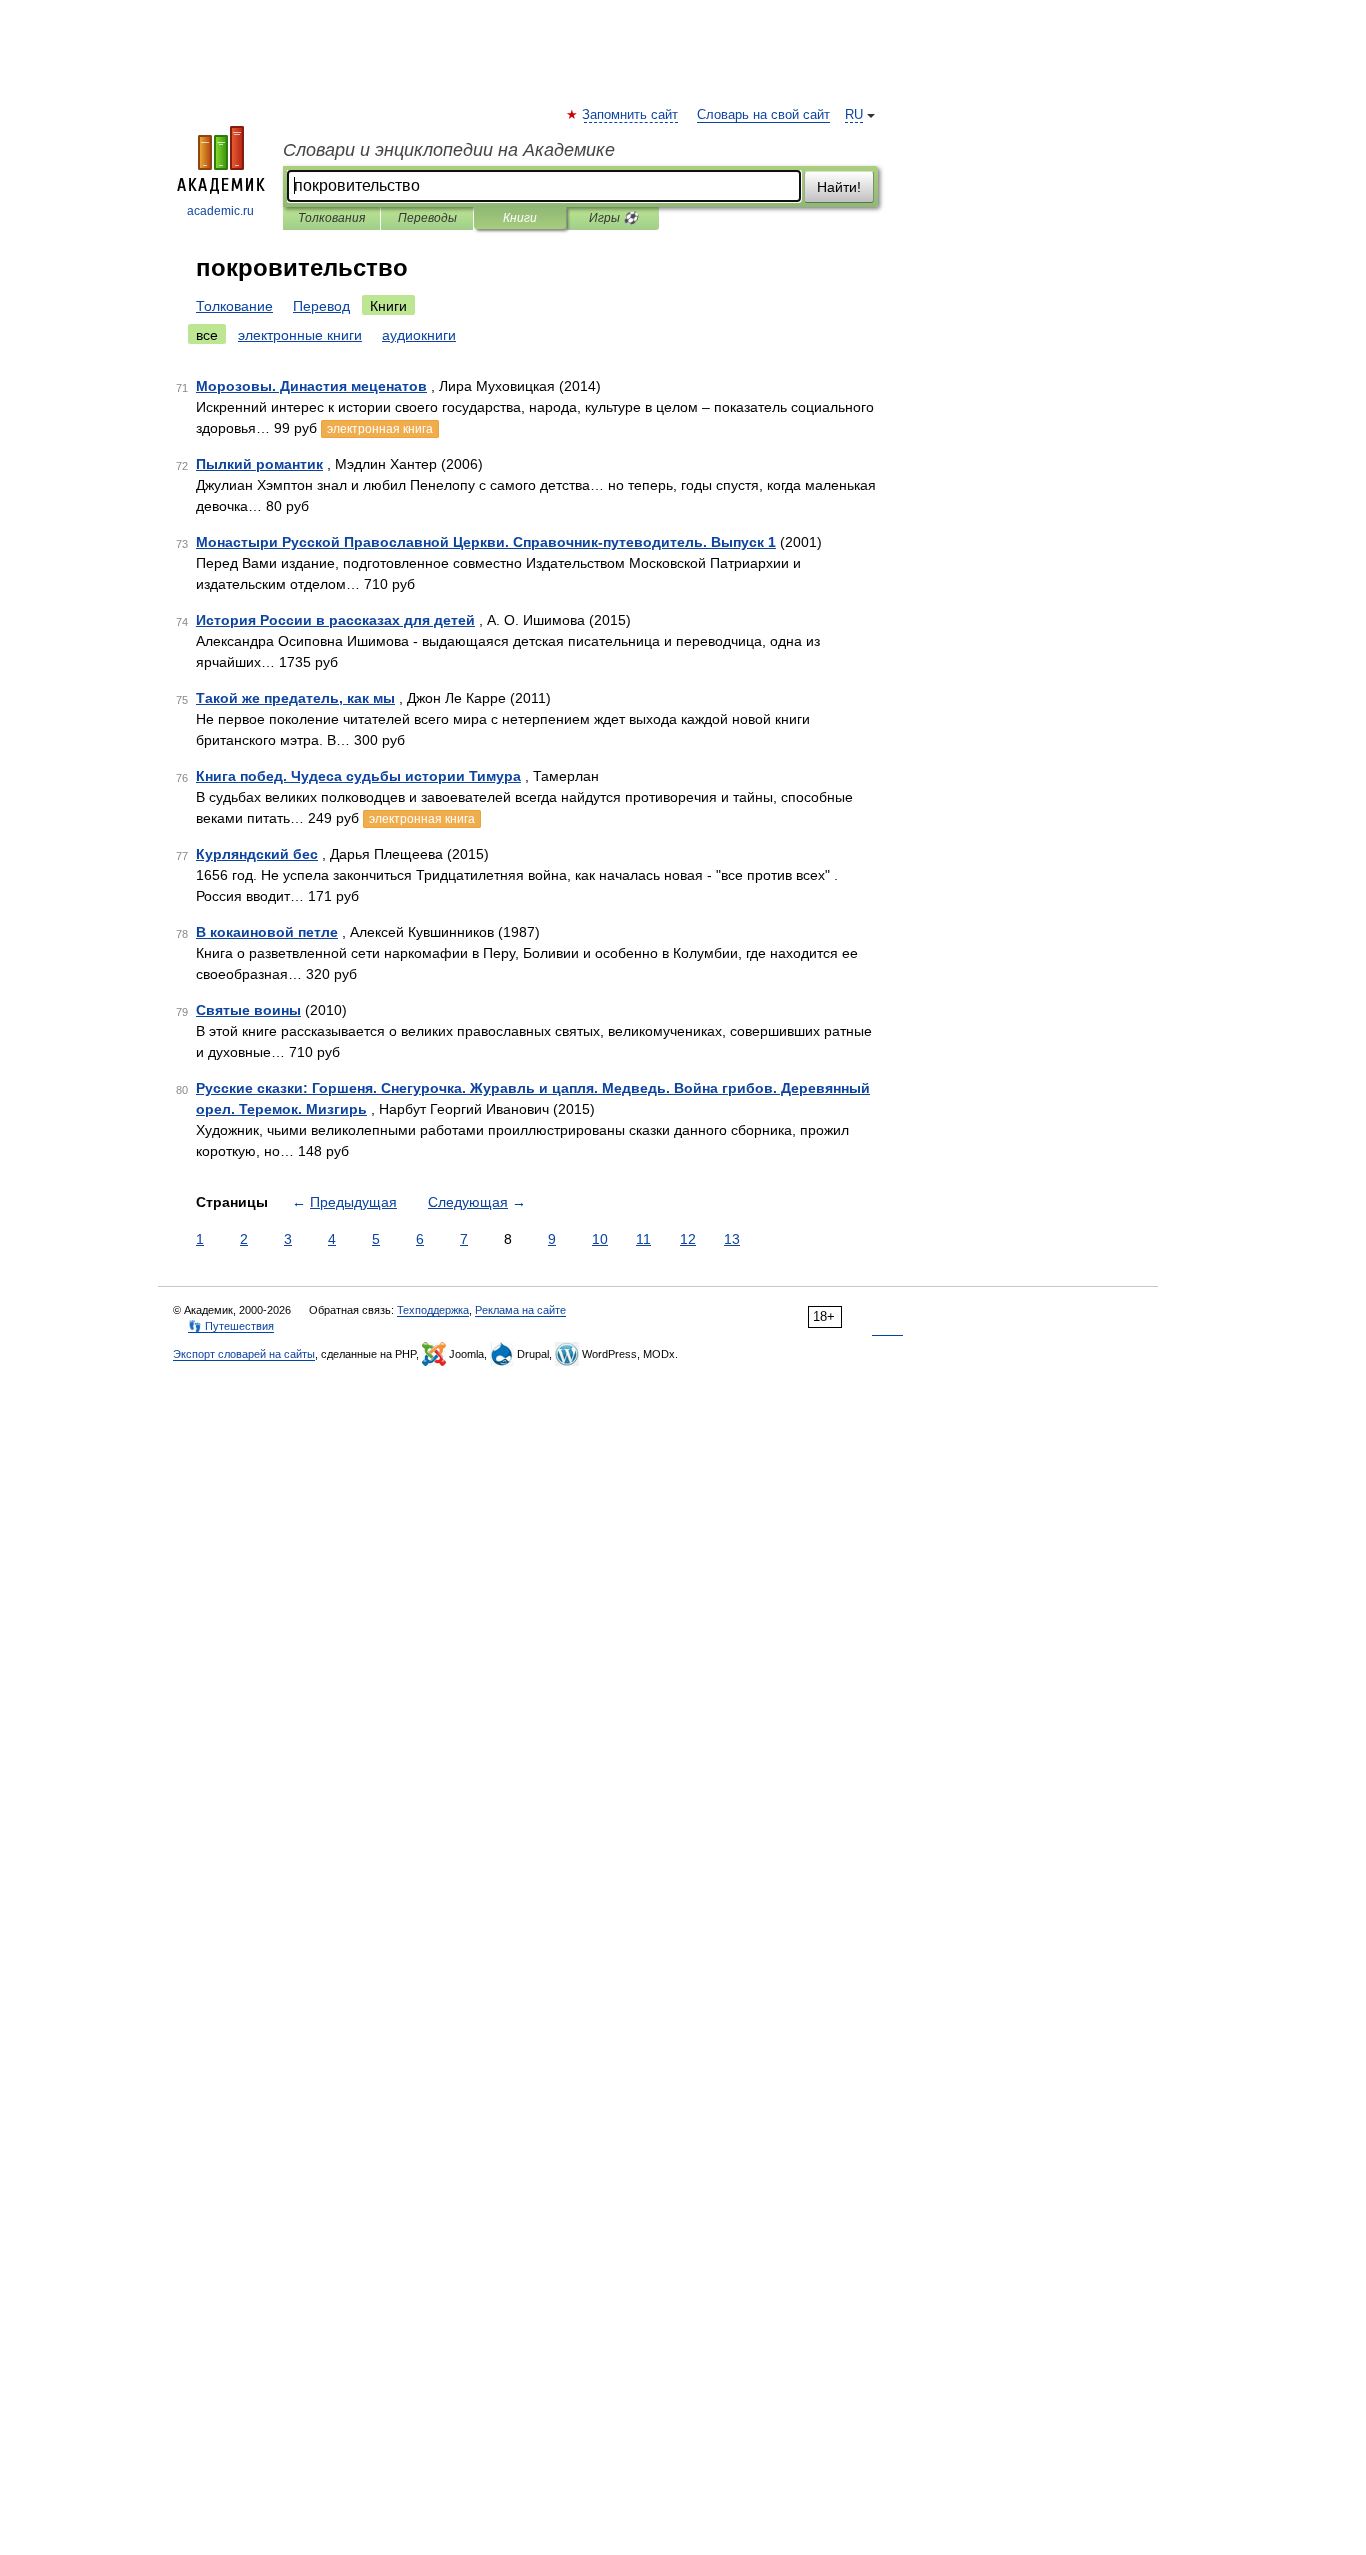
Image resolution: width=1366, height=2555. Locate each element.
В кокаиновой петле (267, 932)
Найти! (839, 187)
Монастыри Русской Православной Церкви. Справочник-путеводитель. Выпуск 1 (486, 542)
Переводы (427, 218)
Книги (520, 218)
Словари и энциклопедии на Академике (449, 150)
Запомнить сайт (631, 115)
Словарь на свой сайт (763, 115)
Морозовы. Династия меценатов (311, 386)
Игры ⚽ (613, 218)
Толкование (234, 306)
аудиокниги (419, 335)
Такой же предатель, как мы (295, 698)
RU (854, 115)
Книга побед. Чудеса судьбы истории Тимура (358, 776)
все (207, 335)
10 (600, 1239)
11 (643, 1239)
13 (732, 1239)
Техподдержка (433, 1310)
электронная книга (380, 429)
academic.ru (220, 211)
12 (688, 1239)
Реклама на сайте (520, 1310)
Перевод (321, 306)
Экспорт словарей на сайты (244, 1354)
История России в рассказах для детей (335, 620)
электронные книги (300, 335)
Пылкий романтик (259, 464)
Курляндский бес (257, 854)
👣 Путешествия (231, 1326)
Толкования (331, 218)
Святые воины (248, 1010)
